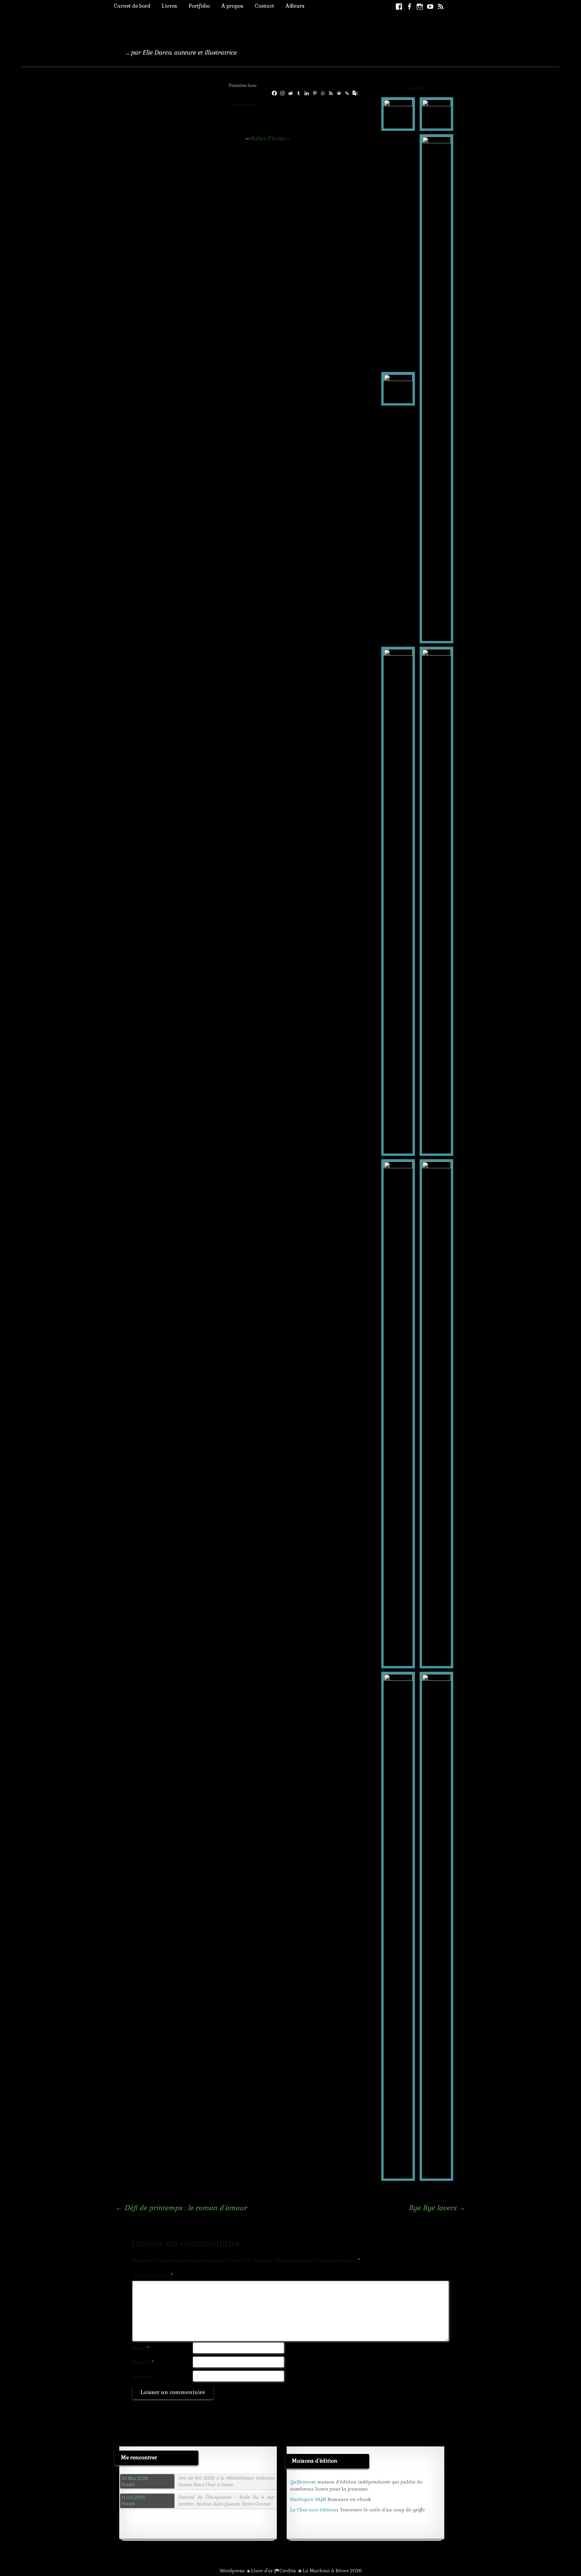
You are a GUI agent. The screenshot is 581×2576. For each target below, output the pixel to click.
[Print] (339, 93)
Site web (143, 2376)
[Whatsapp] (323, 93)
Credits (288, 2571)
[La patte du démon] (398, 1413)
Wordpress (232, 2571)
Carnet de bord (132, 6)
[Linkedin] (307, 93)
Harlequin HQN (308, 2499)
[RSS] (331, 93)
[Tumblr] (299, 93)
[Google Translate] (355, 93)
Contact (264, 6)
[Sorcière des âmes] (436, 388)
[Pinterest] (315, 93)
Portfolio (199, 6)
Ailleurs (295, 6)
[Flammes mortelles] (436, 113)
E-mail (143, 2362)
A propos (232, 6)
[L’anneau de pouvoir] (398, 901)
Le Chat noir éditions (314, 2510)
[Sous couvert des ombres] (398, 1926)
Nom (141, 2348)
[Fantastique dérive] (398, 388)
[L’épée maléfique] (436, 901)
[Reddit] (290, 93)
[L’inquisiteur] (398, 113)
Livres (169, 6)
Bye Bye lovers (437, 2208)
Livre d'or (262, 2571)
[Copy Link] (347, 93)
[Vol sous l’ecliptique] (436, 1926)
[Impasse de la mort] (436, 1413)
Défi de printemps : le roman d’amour (181, 2208)
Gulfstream (303, 2482)
